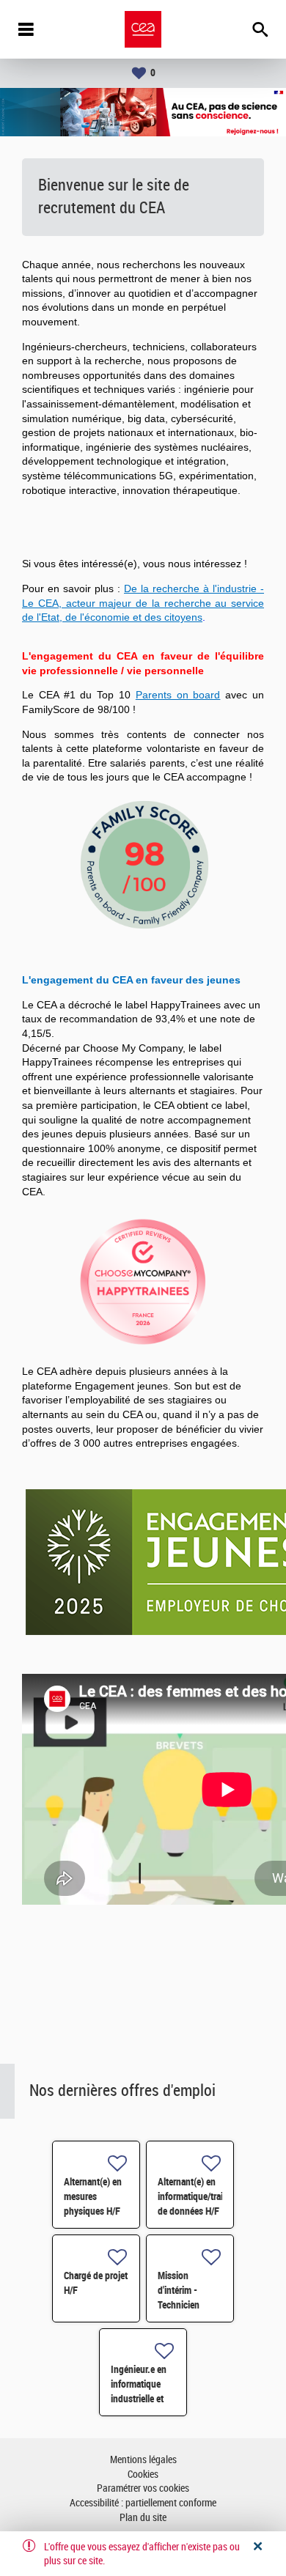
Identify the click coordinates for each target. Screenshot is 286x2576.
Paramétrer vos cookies (143, 2488)
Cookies (143, 2474)
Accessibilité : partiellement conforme (143, 2503)
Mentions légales (143, 2460)
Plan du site (143, 2518)
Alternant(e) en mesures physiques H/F (93, 2196)
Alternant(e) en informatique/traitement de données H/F (204, 2196)
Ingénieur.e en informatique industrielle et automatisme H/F (139, 2399)
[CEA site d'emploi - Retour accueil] (143, 29)
